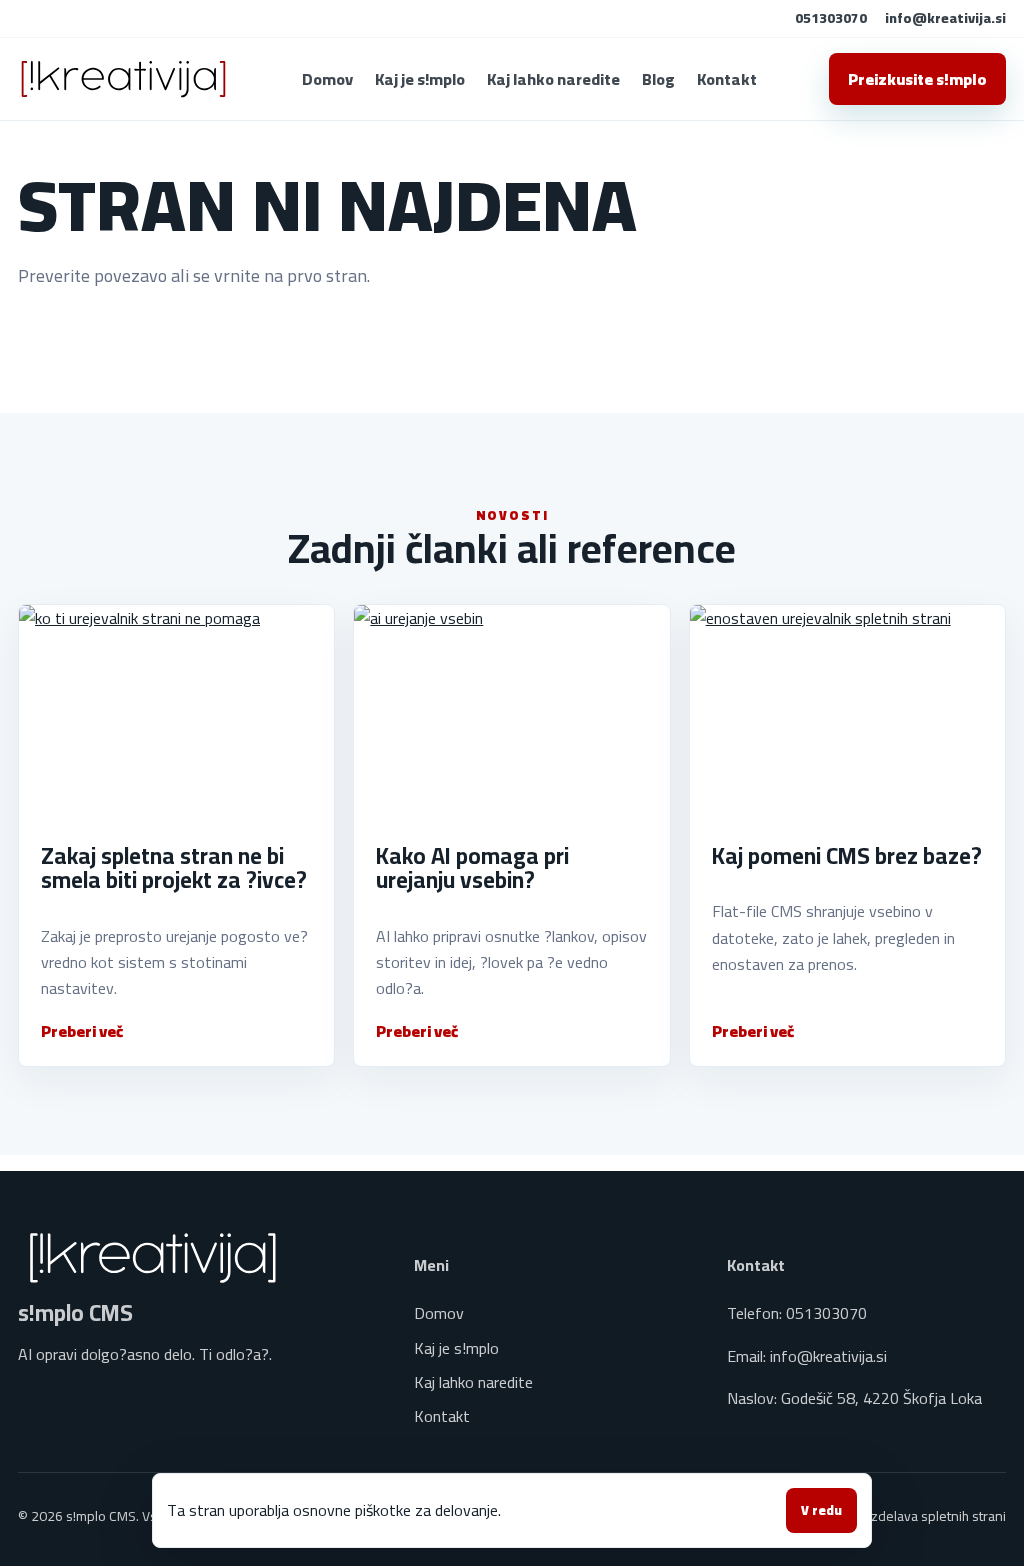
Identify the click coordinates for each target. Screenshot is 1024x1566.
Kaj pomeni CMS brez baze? (847, 855)
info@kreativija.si (945, 18)
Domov (327, 79)
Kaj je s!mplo (420, 79)
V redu (821, 1510)
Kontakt (727, 79)
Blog (658, 79)
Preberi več (82, 1031)
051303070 (831, 18)
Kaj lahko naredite (553, 79)
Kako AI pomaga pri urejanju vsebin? (472, 867)
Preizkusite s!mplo (917, 79)
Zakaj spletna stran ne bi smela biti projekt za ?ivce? (174, 867)
